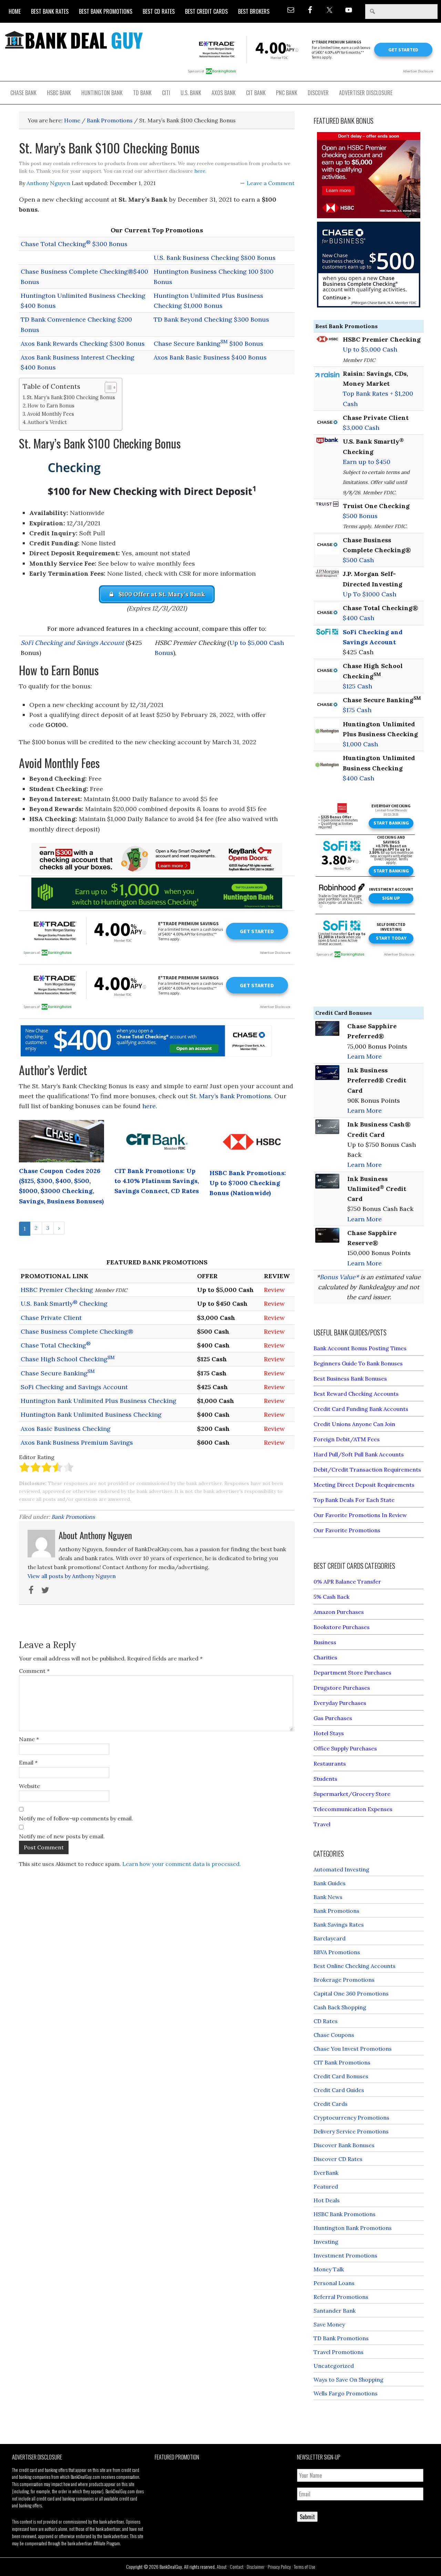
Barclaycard (330, 1938)
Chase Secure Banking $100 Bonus (208, 344)
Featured (326, 2186)
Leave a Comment (271, 183)
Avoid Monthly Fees (51, 414)
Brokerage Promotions (344, 1980)
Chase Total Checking (56, 1345)
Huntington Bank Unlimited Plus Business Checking (99, 1401)
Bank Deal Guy (74, 40)
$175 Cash (357, 710)
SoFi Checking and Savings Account (72, 643)
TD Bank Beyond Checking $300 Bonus (211, 319)
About (222, 2567)
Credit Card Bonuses (341, 2076)
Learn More (365, 1056)
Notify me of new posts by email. (62, 1836)
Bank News (328, 1897)
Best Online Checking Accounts (355, 1966)
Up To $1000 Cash (370, 594)
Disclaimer (256, 2567)
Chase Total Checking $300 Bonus (74, 244)
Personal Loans (334, 2283)
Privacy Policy (279, 2567)
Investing (326, 2242)
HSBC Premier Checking (57, 1290)
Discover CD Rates (338, 2159)
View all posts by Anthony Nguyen (72, 1576)
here (200, 171)
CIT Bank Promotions (342, 2062)
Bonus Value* (339, 1277)
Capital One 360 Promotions (351, 1993)
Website (29, 1786)
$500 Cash (358, 560)
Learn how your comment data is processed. (182, 1864)
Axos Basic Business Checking (66, 1429)
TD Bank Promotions (341, 2338)
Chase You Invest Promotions (353, 2049)
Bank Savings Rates (339, 1925)
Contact (237, 2567)
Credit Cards (331, 2104)
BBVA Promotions (337, 1952)
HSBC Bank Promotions (345, 2214)
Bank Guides (330, 1883)
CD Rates (326, 2021)
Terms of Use (305, 2567)
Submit (307, 2517)
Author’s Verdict (47, 422)
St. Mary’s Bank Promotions (230, 1096)
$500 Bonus (360, 516)
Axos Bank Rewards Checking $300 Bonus (83, 344)
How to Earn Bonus (51, 406)
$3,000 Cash (361, 428)
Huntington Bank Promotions (353, 2228)
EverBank (326, 2173)
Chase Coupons (334, 2035)
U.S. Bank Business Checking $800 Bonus (215, 258)
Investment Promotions (345, 2255)
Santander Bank (335, 2311)
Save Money (329, 2324)
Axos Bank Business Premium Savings (77, 1442)
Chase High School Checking (68, 1359)
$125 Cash (357, 686)
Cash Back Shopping (340, 2007)
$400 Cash (358, 618)
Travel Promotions (339, 2352)
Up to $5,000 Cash (370, 349)
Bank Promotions (73, 1517)
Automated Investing (341, 1869)
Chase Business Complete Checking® (77, 1331)
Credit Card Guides (339, 2090)
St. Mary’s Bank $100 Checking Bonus (71, 397)
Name (29, 1739)
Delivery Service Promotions (351, 2131)
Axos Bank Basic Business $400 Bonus (210, 357)
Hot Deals (327, 2200)
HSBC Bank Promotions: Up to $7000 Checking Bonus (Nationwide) (248, 1183)
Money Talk (329, 2269)
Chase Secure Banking (58, 1373)
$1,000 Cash (360, 744)
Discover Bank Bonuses (344, 2145)
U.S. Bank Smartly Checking (64, 1304)
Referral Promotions (341, 2297)
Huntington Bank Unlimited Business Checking (91, 1415)
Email (28, 1762)
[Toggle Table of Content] (107, 387)
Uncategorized (334, 2366)
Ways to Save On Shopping (348, 2380)
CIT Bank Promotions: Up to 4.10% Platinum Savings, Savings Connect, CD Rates (157, 1181)
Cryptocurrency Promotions (351, 2118)
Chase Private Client (51, 1318)
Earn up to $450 (367, 462)
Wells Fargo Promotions (346, 2393)
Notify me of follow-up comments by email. (76, 1818)
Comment (34, 1671)
